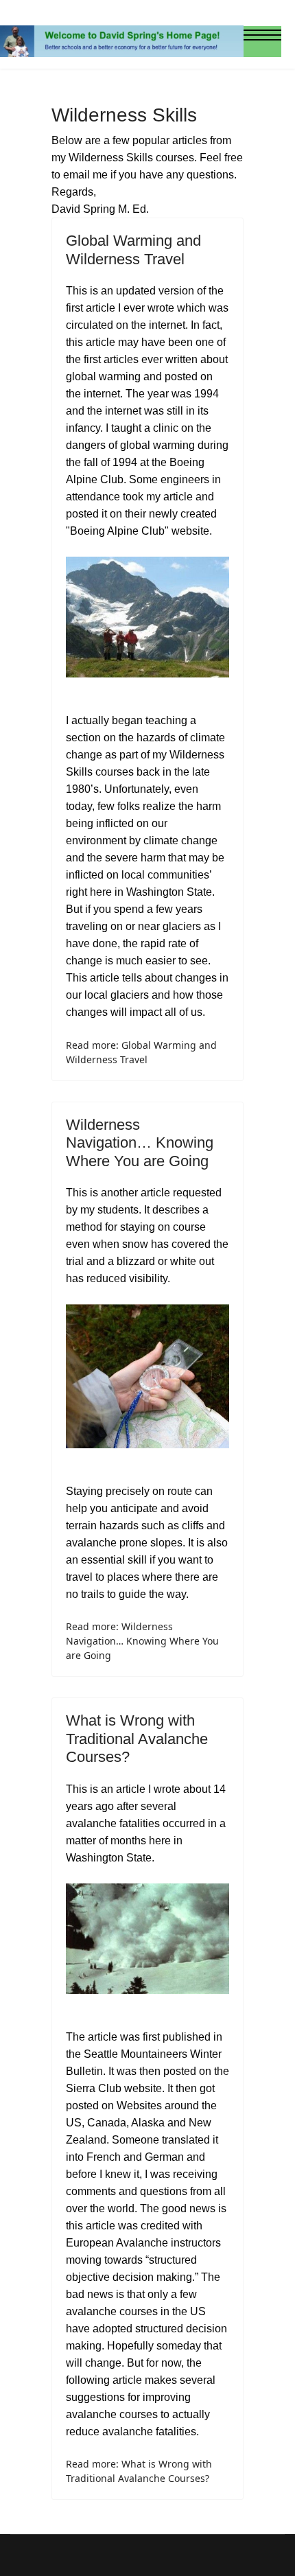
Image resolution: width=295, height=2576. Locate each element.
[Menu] (262, 41)
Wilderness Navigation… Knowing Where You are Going (140, 1143)
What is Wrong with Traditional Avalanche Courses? (137, 1739)
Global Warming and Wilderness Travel (133, 250)
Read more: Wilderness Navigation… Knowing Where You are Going (142, 1641)
